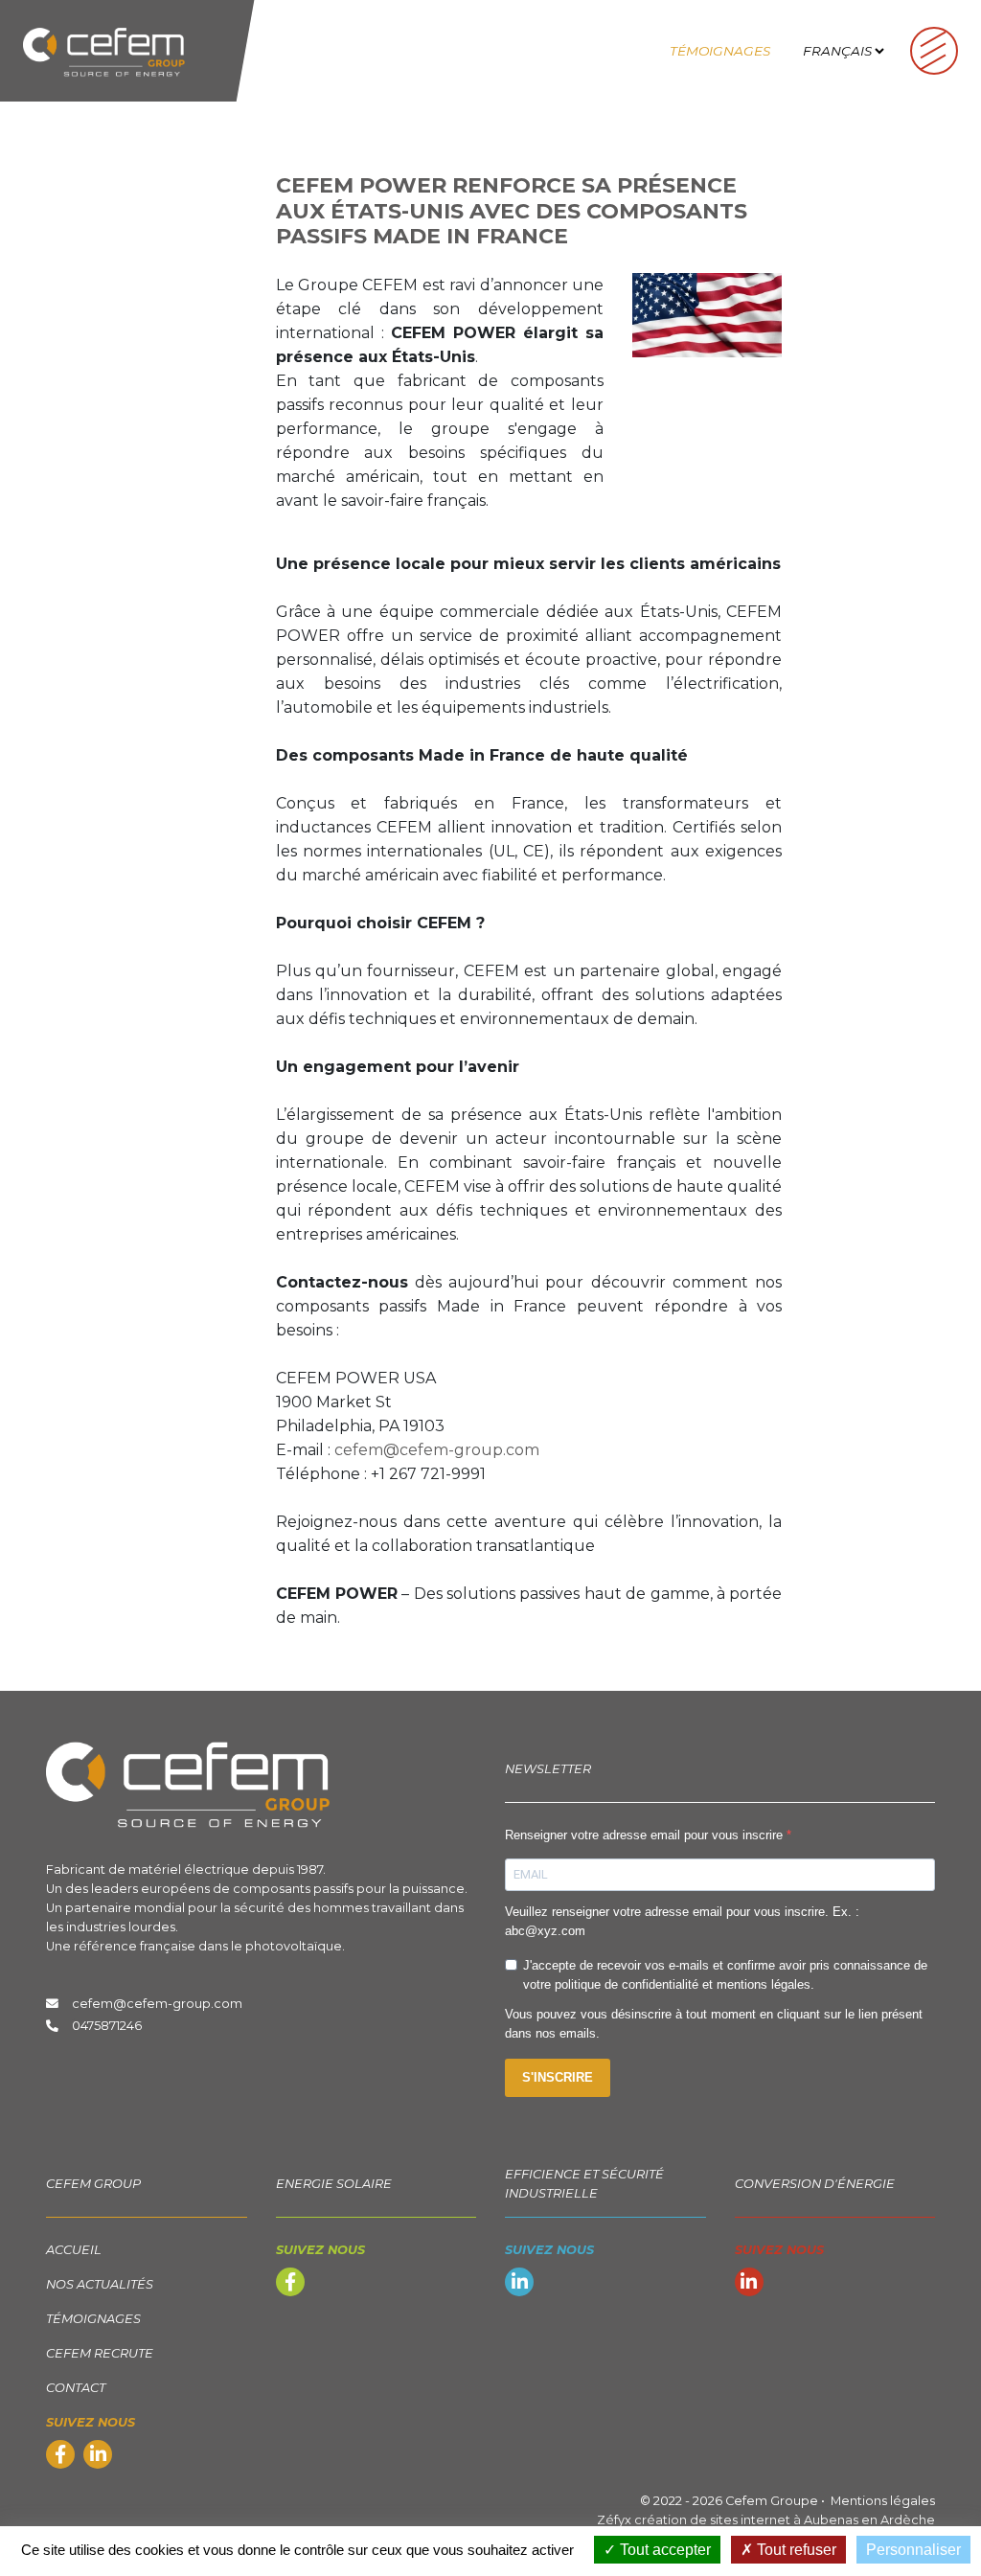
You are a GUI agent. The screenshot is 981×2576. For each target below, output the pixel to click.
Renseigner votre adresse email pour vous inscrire (646, 1835)
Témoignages (720, 51)
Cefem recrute (100, 2353)
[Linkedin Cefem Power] (749, 2284)
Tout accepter (663, 2550)
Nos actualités (100, 2284)
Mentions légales (883, 2501)
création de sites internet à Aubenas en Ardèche (785, 2520)
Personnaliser (913, 2550)
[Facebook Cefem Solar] (290, 2284)
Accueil (74, 2250)
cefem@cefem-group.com (437, 1450)
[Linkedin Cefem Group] (98, 2457)
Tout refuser (795, 2550)
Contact (76, 2388)
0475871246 (107, 2026)
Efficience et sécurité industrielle (584, 2184)
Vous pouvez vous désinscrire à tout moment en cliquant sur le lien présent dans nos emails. (714, 2024)
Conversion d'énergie (815, 2184)
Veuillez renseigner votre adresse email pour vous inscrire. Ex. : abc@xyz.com (682, 1921)
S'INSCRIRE (558, 2077)
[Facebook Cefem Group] (60, 2457)
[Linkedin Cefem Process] (519, 2284)
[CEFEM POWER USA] (707, 314)
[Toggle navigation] (934, 51)
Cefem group (93, 2184)
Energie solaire (334, 2184)
